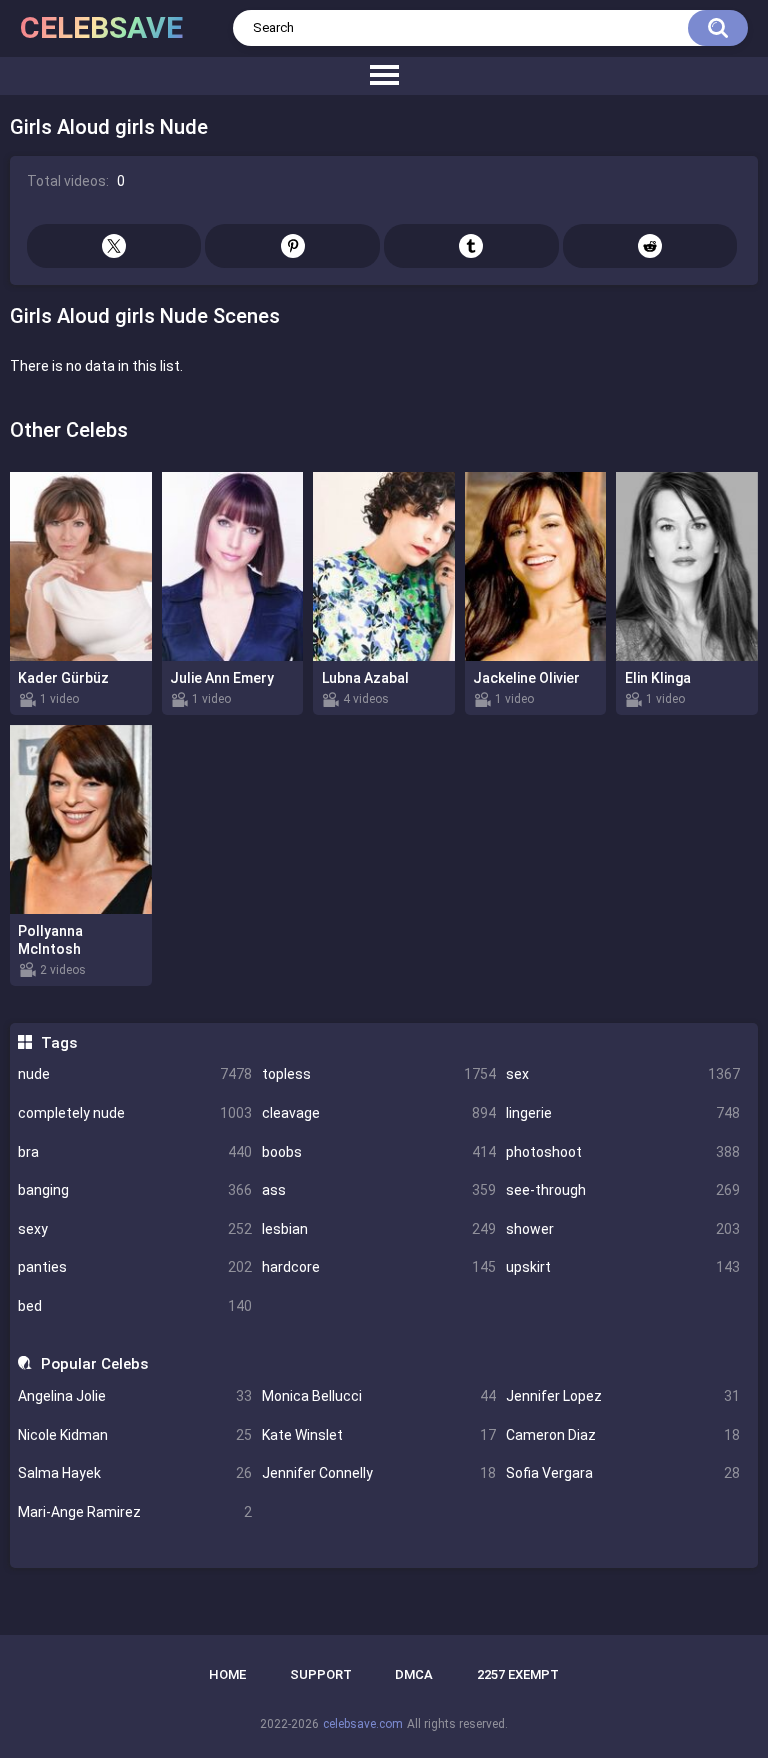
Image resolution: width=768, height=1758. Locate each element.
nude (135, 1074)
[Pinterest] (292, 246)
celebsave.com (363, 1724)
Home (227, 1674)
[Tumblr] (471, 246)
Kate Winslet (379, 1435)
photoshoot (623, 1152)
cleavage (379, 1113)
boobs (379, 1152)
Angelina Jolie (135, 1396)
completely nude (135, 1113)
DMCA (414, 1674)
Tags (58, 1043)
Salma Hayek (135, 1473)
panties (135, 1267)
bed (135, 1306)
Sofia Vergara (623, 1473)
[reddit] (650, 246)
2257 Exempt (518, 1674)
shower (623, 1229)
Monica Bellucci (379, 1396)
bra (135, 1152)
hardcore (379, 1267)
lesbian (379, 1229)
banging (135, 1190)
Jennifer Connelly (379, 1473)
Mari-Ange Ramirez (135, 1512)
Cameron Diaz (623, 1435)
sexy (135, 1229)
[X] (114, 246)
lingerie (623, 1113)
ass (379, 1190)
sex (623, 1074)
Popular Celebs (94, 1364)
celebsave (101, 27)
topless (379, 1074)
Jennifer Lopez (623, 1396)
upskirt (623, 1267)
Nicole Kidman (135, 1435)
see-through (623, 1190)
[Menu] (384, 76)
